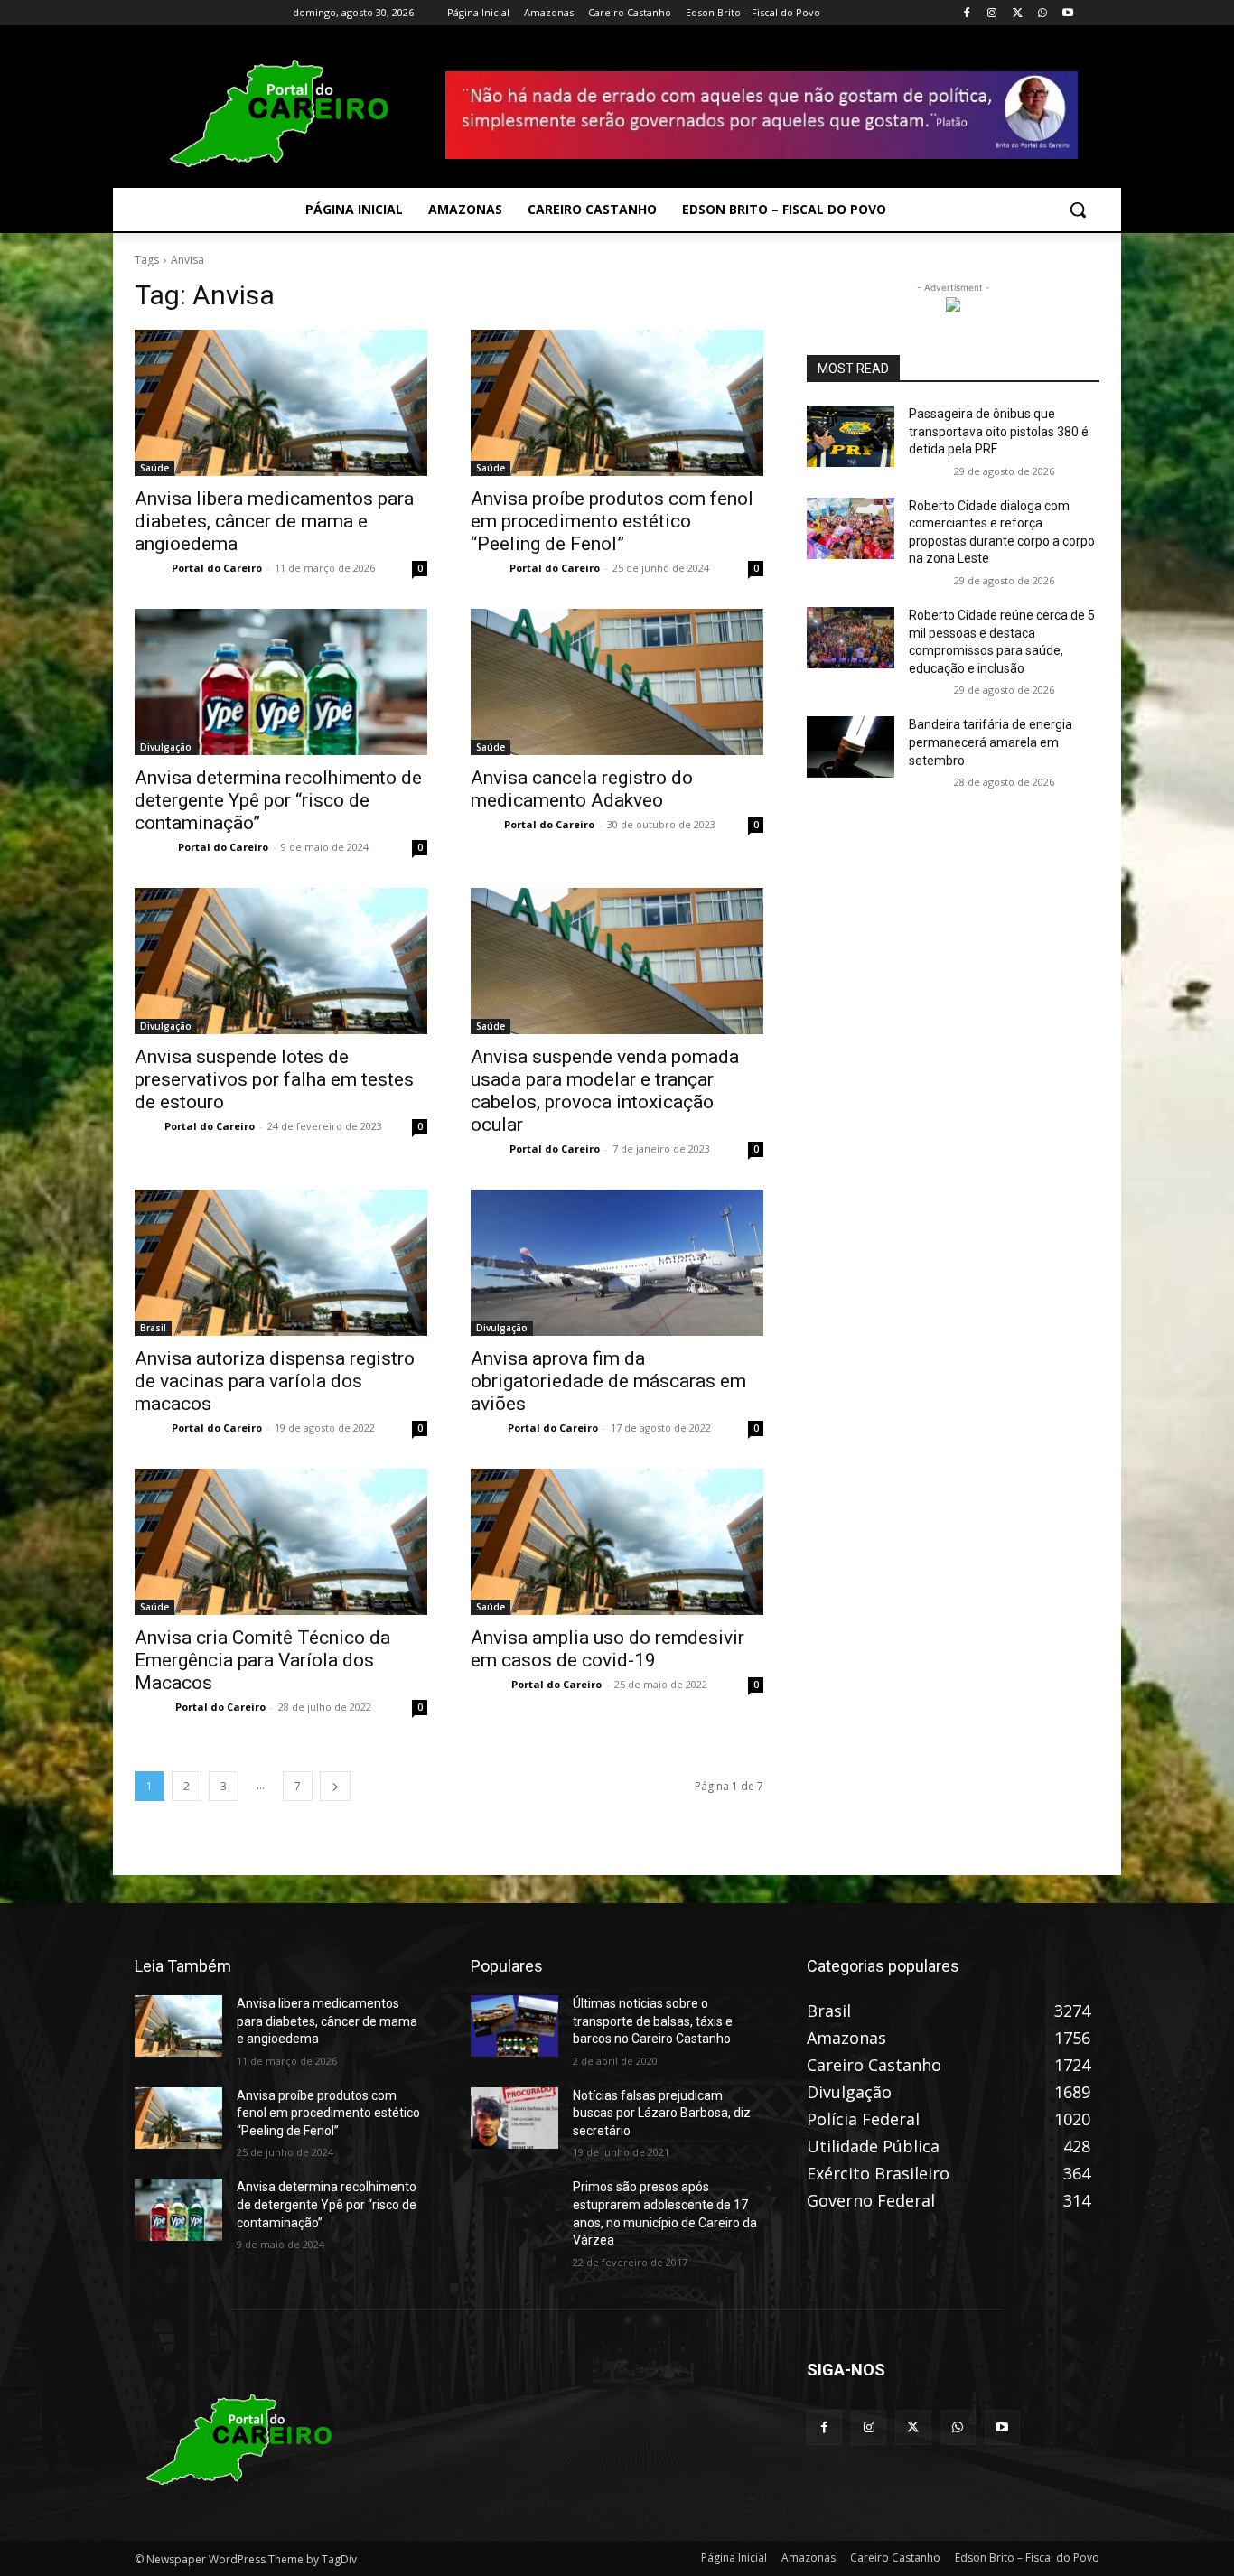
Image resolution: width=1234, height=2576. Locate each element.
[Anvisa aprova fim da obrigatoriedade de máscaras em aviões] (617, 1263)
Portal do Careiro (217, 568)
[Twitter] (1018, 13)
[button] (1078, 210)
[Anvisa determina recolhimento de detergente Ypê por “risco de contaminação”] (281, 682)
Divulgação (166, 747)
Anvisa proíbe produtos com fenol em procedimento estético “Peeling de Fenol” (612, 521)
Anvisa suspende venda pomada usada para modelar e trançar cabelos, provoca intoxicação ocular (605, 1091)
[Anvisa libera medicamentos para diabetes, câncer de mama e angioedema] (281, 403)
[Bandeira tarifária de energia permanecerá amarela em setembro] (851, 747)
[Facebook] (967, 13)
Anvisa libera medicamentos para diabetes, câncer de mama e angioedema (274, 521)
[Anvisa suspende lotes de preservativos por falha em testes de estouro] (281, 961)
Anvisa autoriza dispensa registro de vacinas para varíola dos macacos (275, 1381)
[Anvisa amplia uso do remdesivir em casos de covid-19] (617, 1542)
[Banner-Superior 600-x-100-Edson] (762, 115)
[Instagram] (992, 13)
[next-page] (335, 1786)
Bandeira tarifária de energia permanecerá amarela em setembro (991, 742)
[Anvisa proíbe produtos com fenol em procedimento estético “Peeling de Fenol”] (617, 403)
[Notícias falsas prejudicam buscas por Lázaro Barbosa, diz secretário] (514, 2118)
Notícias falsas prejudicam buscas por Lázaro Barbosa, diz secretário (662, 2113)
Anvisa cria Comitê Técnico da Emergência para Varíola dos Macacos (262, 1660)
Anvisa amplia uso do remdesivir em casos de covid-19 (608, 1649)
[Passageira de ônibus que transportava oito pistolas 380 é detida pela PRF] (851, 436)
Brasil (153, 1328)
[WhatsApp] (1042, 13)
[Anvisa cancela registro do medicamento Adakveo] (617, 682)
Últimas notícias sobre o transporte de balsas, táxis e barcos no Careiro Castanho (653, 2021)
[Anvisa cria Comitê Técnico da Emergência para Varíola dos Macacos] (281, 1542)
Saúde (154, 468)
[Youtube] (1067, 13)
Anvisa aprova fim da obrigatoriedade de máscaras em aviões (608, 1381)
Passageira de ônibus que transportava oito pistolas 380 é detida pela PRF (999, 431)
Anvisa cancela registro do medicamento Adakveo (582, 789)
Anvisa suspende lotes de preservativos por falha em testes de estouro (274, 1079)
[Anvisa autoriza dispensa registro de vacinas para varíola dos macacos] (281, 1263)
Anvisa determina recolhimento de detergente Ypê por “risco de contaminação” (278, 800)
